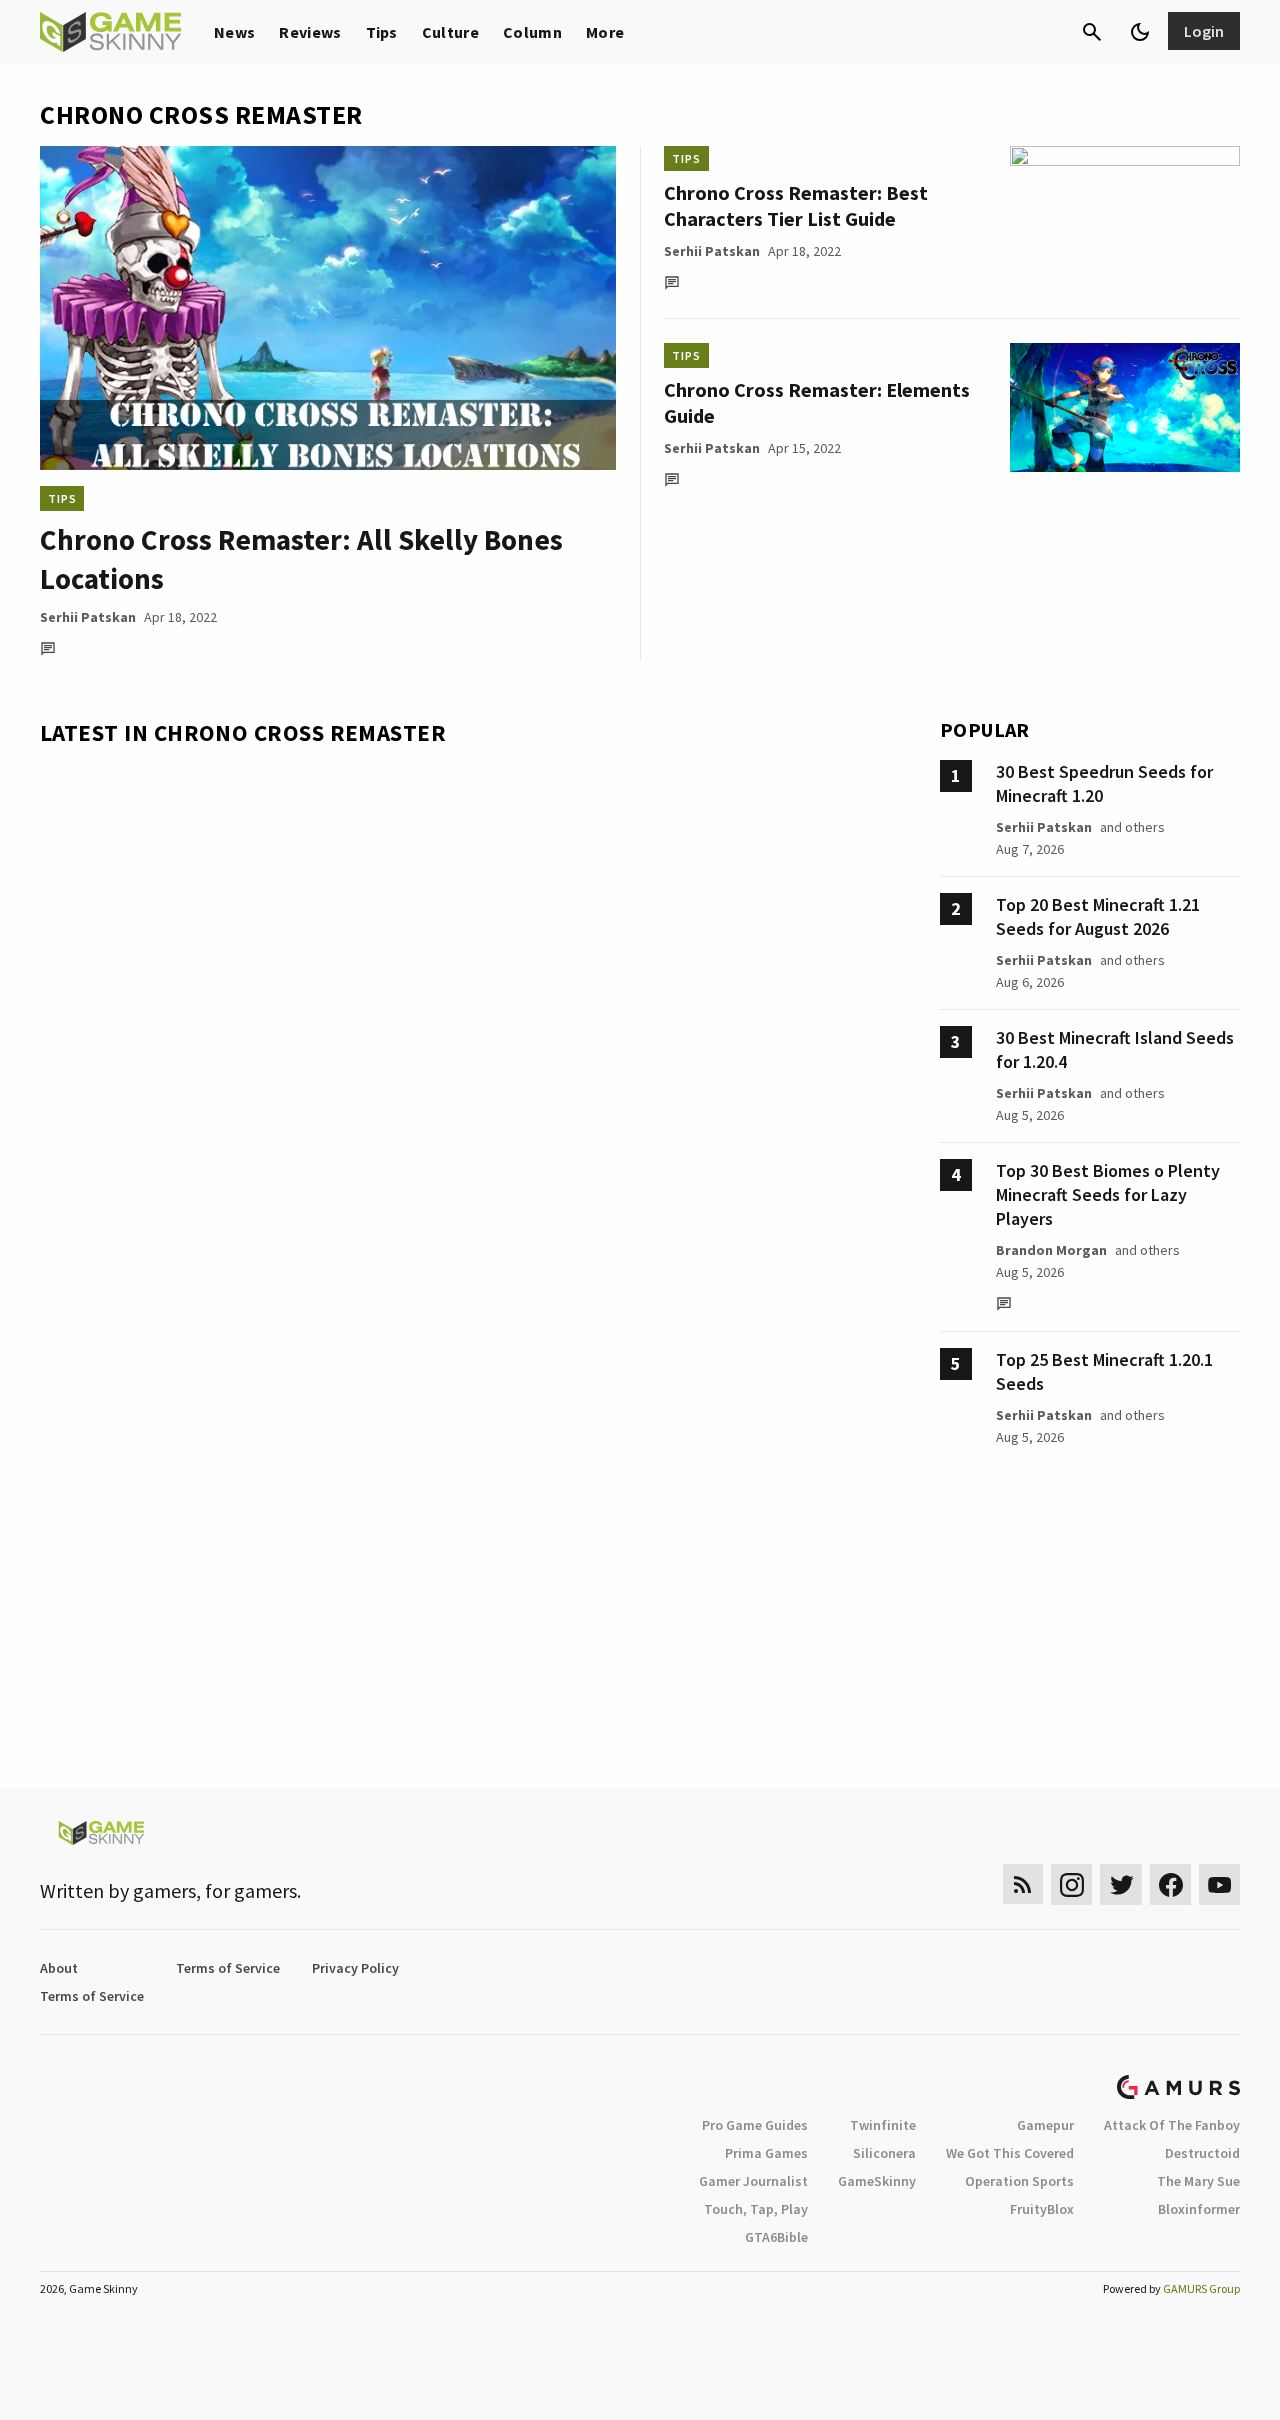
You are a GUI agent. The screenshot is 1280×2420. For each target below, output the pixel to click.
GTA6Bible (776, 2237)
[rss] (1023, 1884)
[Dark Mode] (1140, 32)
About (59, 1968)
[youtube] (1220, 1884)
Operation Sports (1019, 2181)
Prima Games (766, 2153)
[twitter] (1121, 1884)
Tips (382, 32)
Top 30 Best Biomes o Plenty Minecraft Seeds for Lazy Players (1108, 1194)
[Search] (1092, 32)
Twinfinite (883, 2125)
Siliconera (884, 2153)
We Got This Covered (1010, 2153)
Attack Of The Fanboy (1172, 2125)
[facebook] (1170, 1884)
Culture (450, 32)
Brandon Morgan (1051, 1250)
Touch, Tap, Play (756, 2209)
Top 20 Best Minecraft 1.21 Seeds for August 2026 (1098, 916)
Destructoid (1202, 2153)
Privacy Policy (355, 1968)
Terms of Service (228, 1968)
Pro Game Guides (755, 2125)
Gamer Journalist (753, 2181)
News (234, 32)
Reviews (310, 32)
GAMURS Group (1201, 2288)
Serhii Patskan (88, 617)
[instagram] (1071, 1884)
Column (532, 32)
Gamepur (1045, 2125)
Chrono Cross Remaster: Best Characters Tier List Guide (796, 205)
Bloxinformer (1199, 2209)
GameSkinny (877, 2181)
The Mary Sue (1198, 2181)
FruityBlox (1042, 2209)
